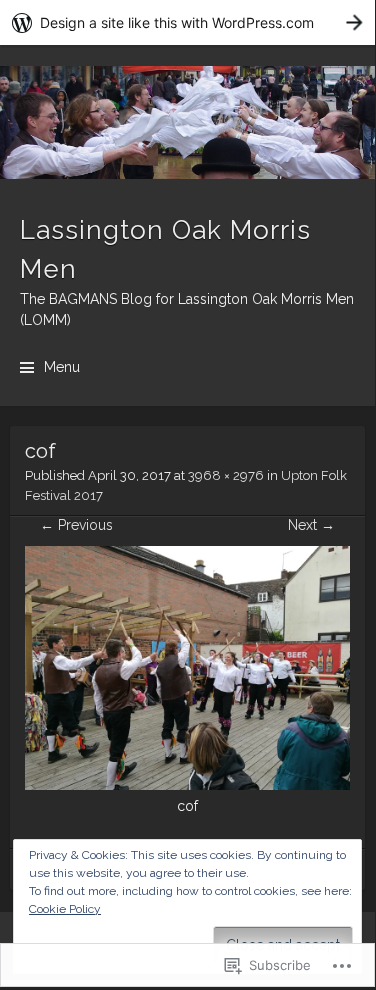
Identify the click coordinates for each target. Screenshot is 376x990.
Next (311, 525)
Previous (76, 525)
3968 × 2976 (226, 475)
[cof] (187, 785)
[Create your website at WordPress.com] (187, 22)
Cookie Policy (65, 909)
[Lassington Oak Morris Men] (187, 122)
